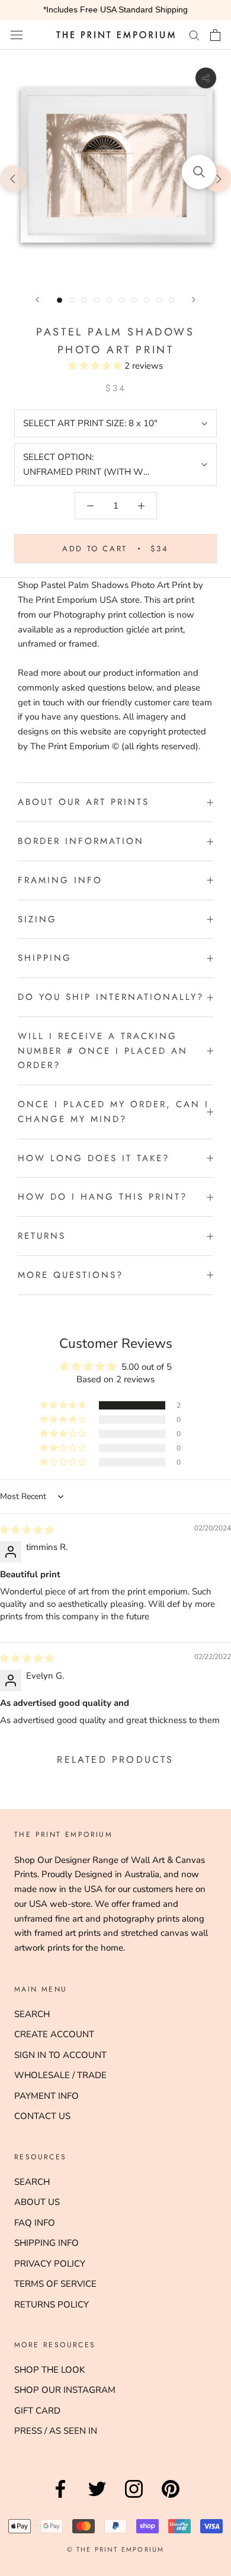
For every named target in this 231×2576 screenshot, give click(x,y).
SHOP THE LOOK (49, 2370)
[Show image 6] (122, 300)
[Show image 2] (72, 300)
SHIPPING (45, 958)
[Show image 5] (109, 300)
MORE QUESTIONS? (70, 1275)
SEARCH (32, 2014)
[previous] (13, 178)
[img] (27, 1530)
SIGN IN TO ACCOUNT (60, 2055)
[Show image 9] (159, 300)
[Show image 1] (60, 300)
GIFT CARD (37, 2411)
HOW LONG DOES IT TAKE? (94, 1158)
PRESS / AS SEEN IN (56, 2431)
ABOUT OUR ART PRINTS (84, 802)
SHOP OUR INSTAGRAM (65, 2390)
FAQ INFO (35, 2223)
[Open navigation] (17, 35)
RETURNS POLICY (52, 2305)
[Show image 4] (97, 300)
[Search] (194, 35)
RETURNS (42, 1236)
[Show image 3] (84, 300)
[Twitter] (97, 2498)
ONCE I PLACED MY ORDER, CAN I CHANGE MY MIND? (113, 1112)
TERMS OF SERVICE (55, 2284)
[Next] (194, 300)
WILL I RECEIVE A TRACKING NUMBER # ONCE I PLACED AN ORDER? (103, 1051)
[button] (96, 366)
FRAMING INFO (60, 880)
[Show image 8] (147, 300)
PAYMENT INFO (46, 2096)
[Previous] (37, 300)
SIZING (37, 919)
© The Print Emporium (116, 2549)
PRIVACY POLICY (50, 2264)
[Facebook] (60, 2498)
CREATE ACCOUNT (54, 2034)
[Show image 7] (134, 300)
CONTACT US (42, 2116)
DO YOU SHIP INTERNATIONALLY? (111, 997)
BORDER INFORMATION (81, 841)
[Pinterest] (171, 2498)
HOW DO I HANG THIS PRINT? (102, 1197)
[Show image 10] (171, 300)
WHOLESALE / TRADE (60, 2075)
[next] (218, 178)
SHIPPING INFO (46, 2243)
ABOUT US (37, 2202)
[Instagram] (134, 2498)
